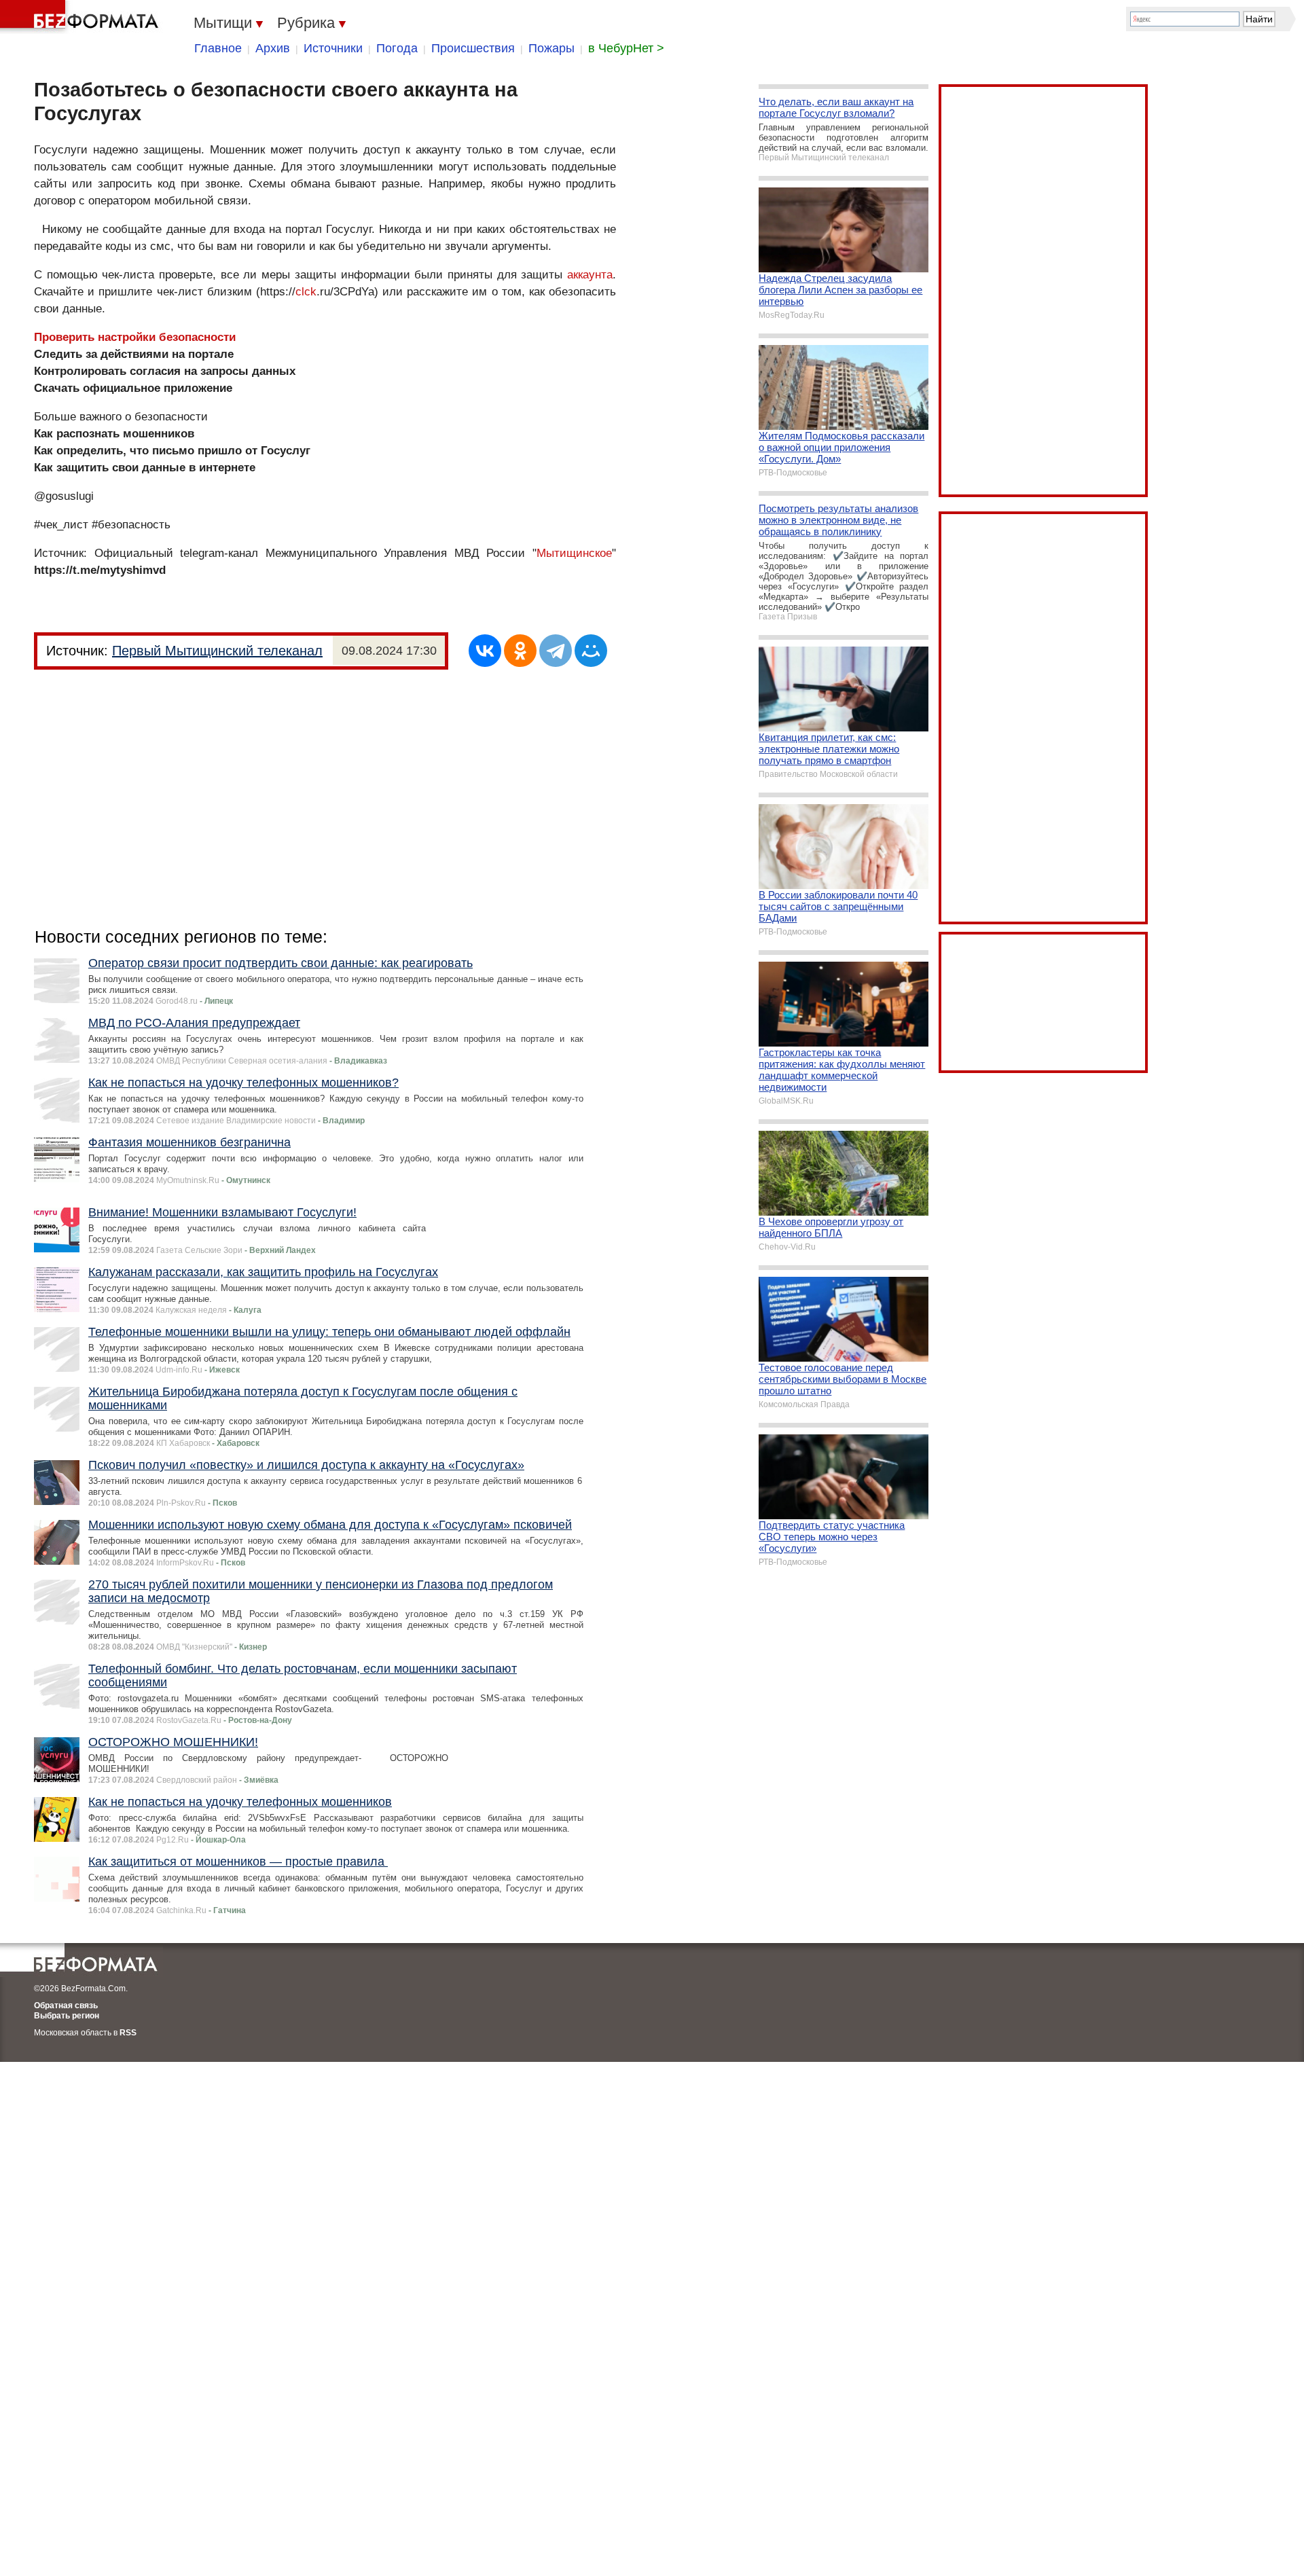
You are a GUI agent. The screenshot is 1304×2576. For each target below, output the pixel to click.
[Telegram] (556, 651)
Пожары (551, 48)
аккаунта (590, 275)
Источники (333, 48)
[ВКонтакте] (485, 651)
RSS (128, 2033)
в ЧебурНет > (626, 48)
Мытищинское (574, 553)
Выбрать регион (67, 2016)
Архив (273, 48)
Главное (218, 48)
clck (306, 292)
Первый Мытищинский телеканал (217, 651)
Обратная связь (66, 2006)
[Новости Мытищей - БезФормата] (81, 17)
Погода (397, 48)
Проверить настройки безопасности (135, 337)
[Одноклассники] (520, 651)
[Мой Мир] (591, 651)
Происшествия (473, 48)
